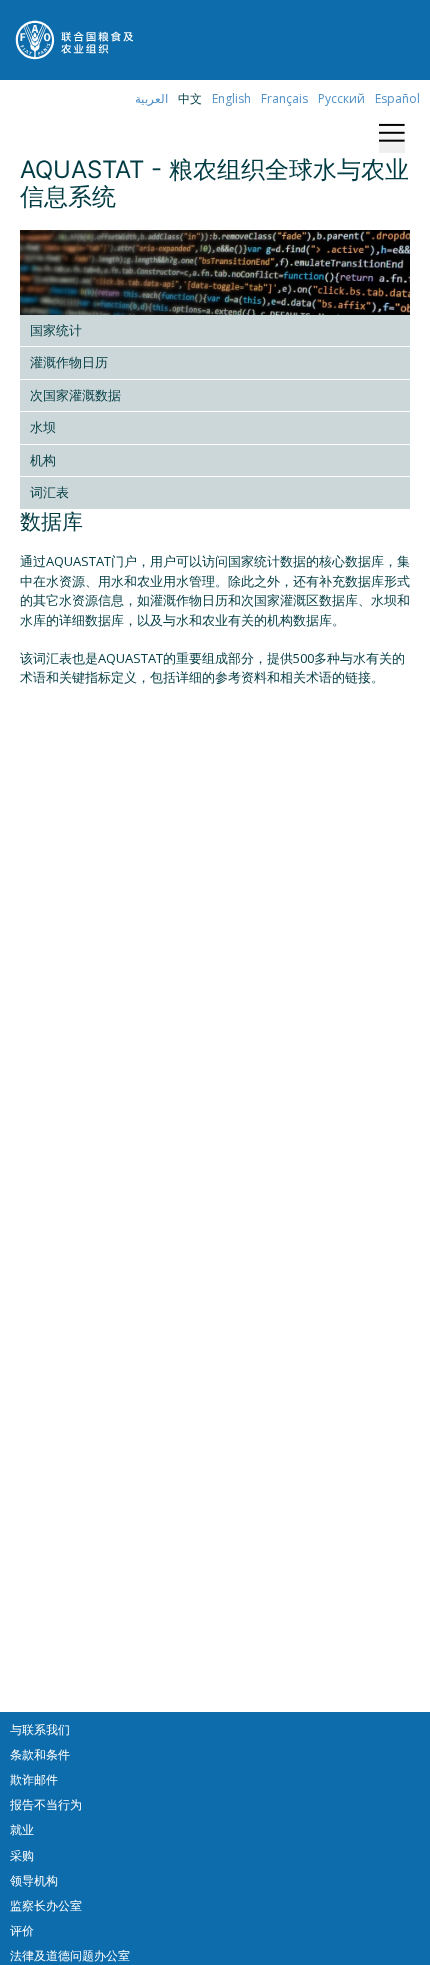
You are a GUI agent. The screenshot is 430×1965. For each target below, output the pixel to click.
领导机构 (34, 1880)
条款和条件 (40, 1754)
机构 (43, 460)
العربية (151, 98)
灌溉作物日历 (69, 362)
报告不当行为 (46, 1804)
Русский (341, 98)
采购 (22, 1855)
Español (397, 98)
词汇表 (49, 492)
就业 (22, 1829)
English (231, 98)
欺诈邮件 (34, 1779)
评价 (22, 1930)
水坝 (43, 427)
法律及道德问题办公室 (70, 1955)
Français (284, 98)
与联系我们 (40, 1729)
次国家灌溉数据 (75, 395)
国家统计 (56, 330)
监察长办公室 (46, 1905)
